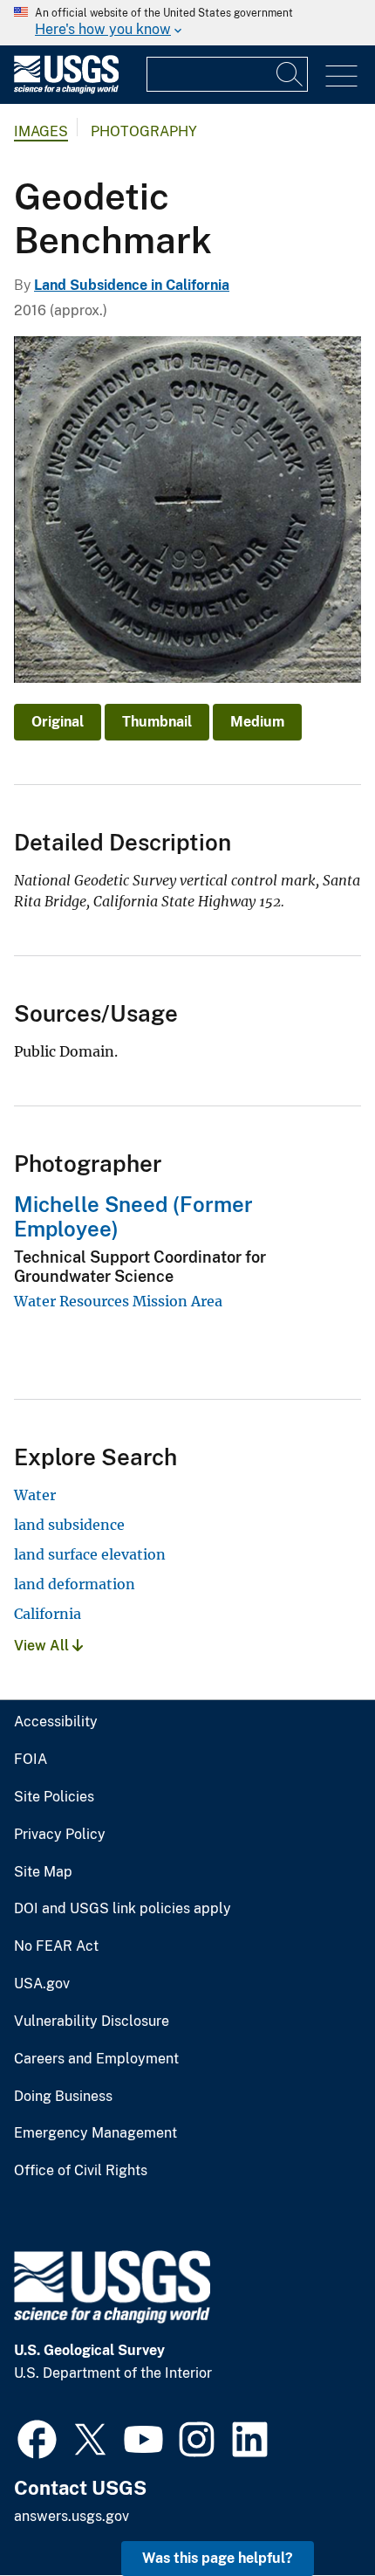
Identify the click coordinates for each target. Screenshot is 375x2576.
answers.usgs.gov (72, 2516)
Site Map (43, 1872)
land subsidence (69, 1525)
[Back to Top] (312, 2513)
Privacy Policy (60, 1835)
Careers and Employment (96, 2059)
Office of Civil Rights (81, 2171)
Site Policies (54, 1797)
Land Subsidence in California (132, 285)
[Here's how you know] (187, 23)
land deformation (75, 1584)
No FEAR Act (56, 1946)
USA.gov (42, 1984)
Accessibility (56, 1722)
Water (35, 1495)
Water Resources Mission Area (118, 1301)
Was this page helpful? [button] (218, 2558)
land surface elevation (90, 1554)
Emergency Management (95, 2133)
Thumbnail (157, 722)
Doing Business (63, 2097)
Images (41, 131)
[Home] (66, 90)
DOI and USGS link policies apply (123, 1909)
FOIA (31, 1760)
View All (43, 1646)
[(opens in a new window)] (37, 2437)
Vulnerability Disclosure (92, 2022)
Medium (257, 722)
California (48, 1614)
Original (58, 722)
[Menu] (341, 76)
